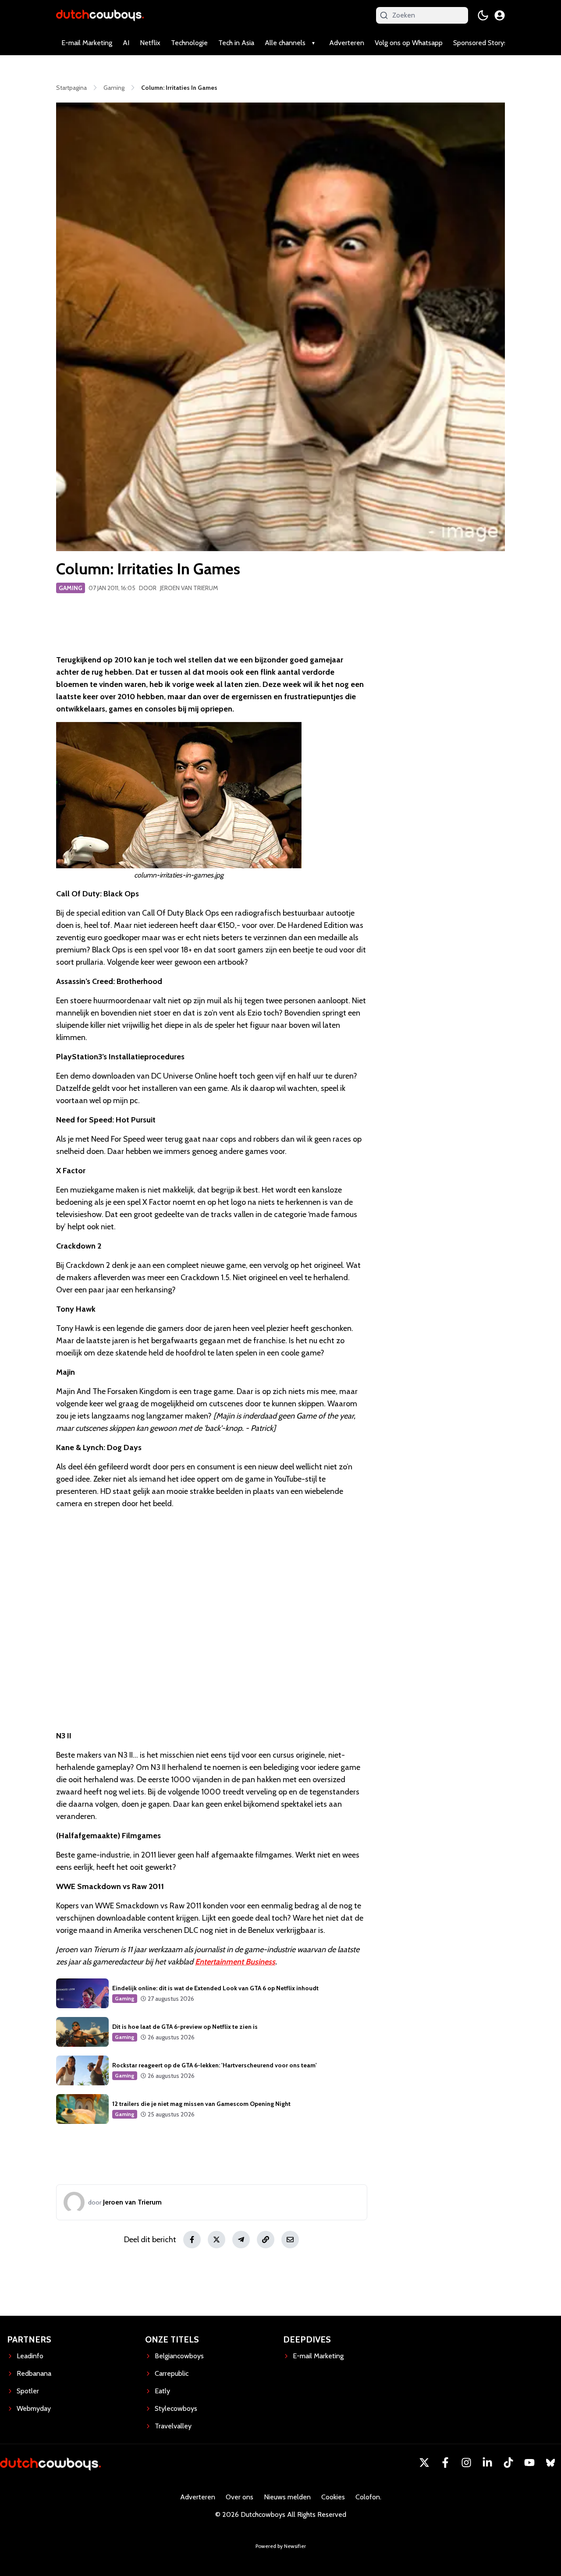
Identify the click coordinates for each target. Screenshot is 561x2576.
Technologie (189, 43)
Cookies (333, 2497)
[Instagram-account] (466, 2463)
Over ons (240, 2497)
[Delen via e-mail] (290, 2240)
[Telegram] (241, 2240)
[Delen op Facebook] (192, 2240)
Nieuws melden (287, 2497)
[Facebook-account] (445, 2463)
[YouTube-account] (529, 2463)
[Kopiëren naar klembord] (266, 2240)
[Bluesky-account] (550, 2463)
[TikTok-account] (508, 2463)
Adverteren (347, 43)
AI (126, 43)
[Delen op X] (217, 2240)
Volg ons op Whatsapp (409, 43)
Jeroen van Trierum (189, 588)
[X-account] (424, 2463)
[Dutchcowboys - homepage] (100, 15)
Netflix (150, 43)
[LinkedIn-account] (487, 2463)
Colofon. (368, 2497)
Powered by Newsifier (281, 2546)
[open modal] (500, 15)
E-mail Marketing (87, 43)
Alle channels (285, 43)
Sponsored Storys (480, 43)
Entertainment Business (235, 1962)
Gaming (71, 588)
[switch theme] (483, 15)
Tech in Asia (236, 43)
